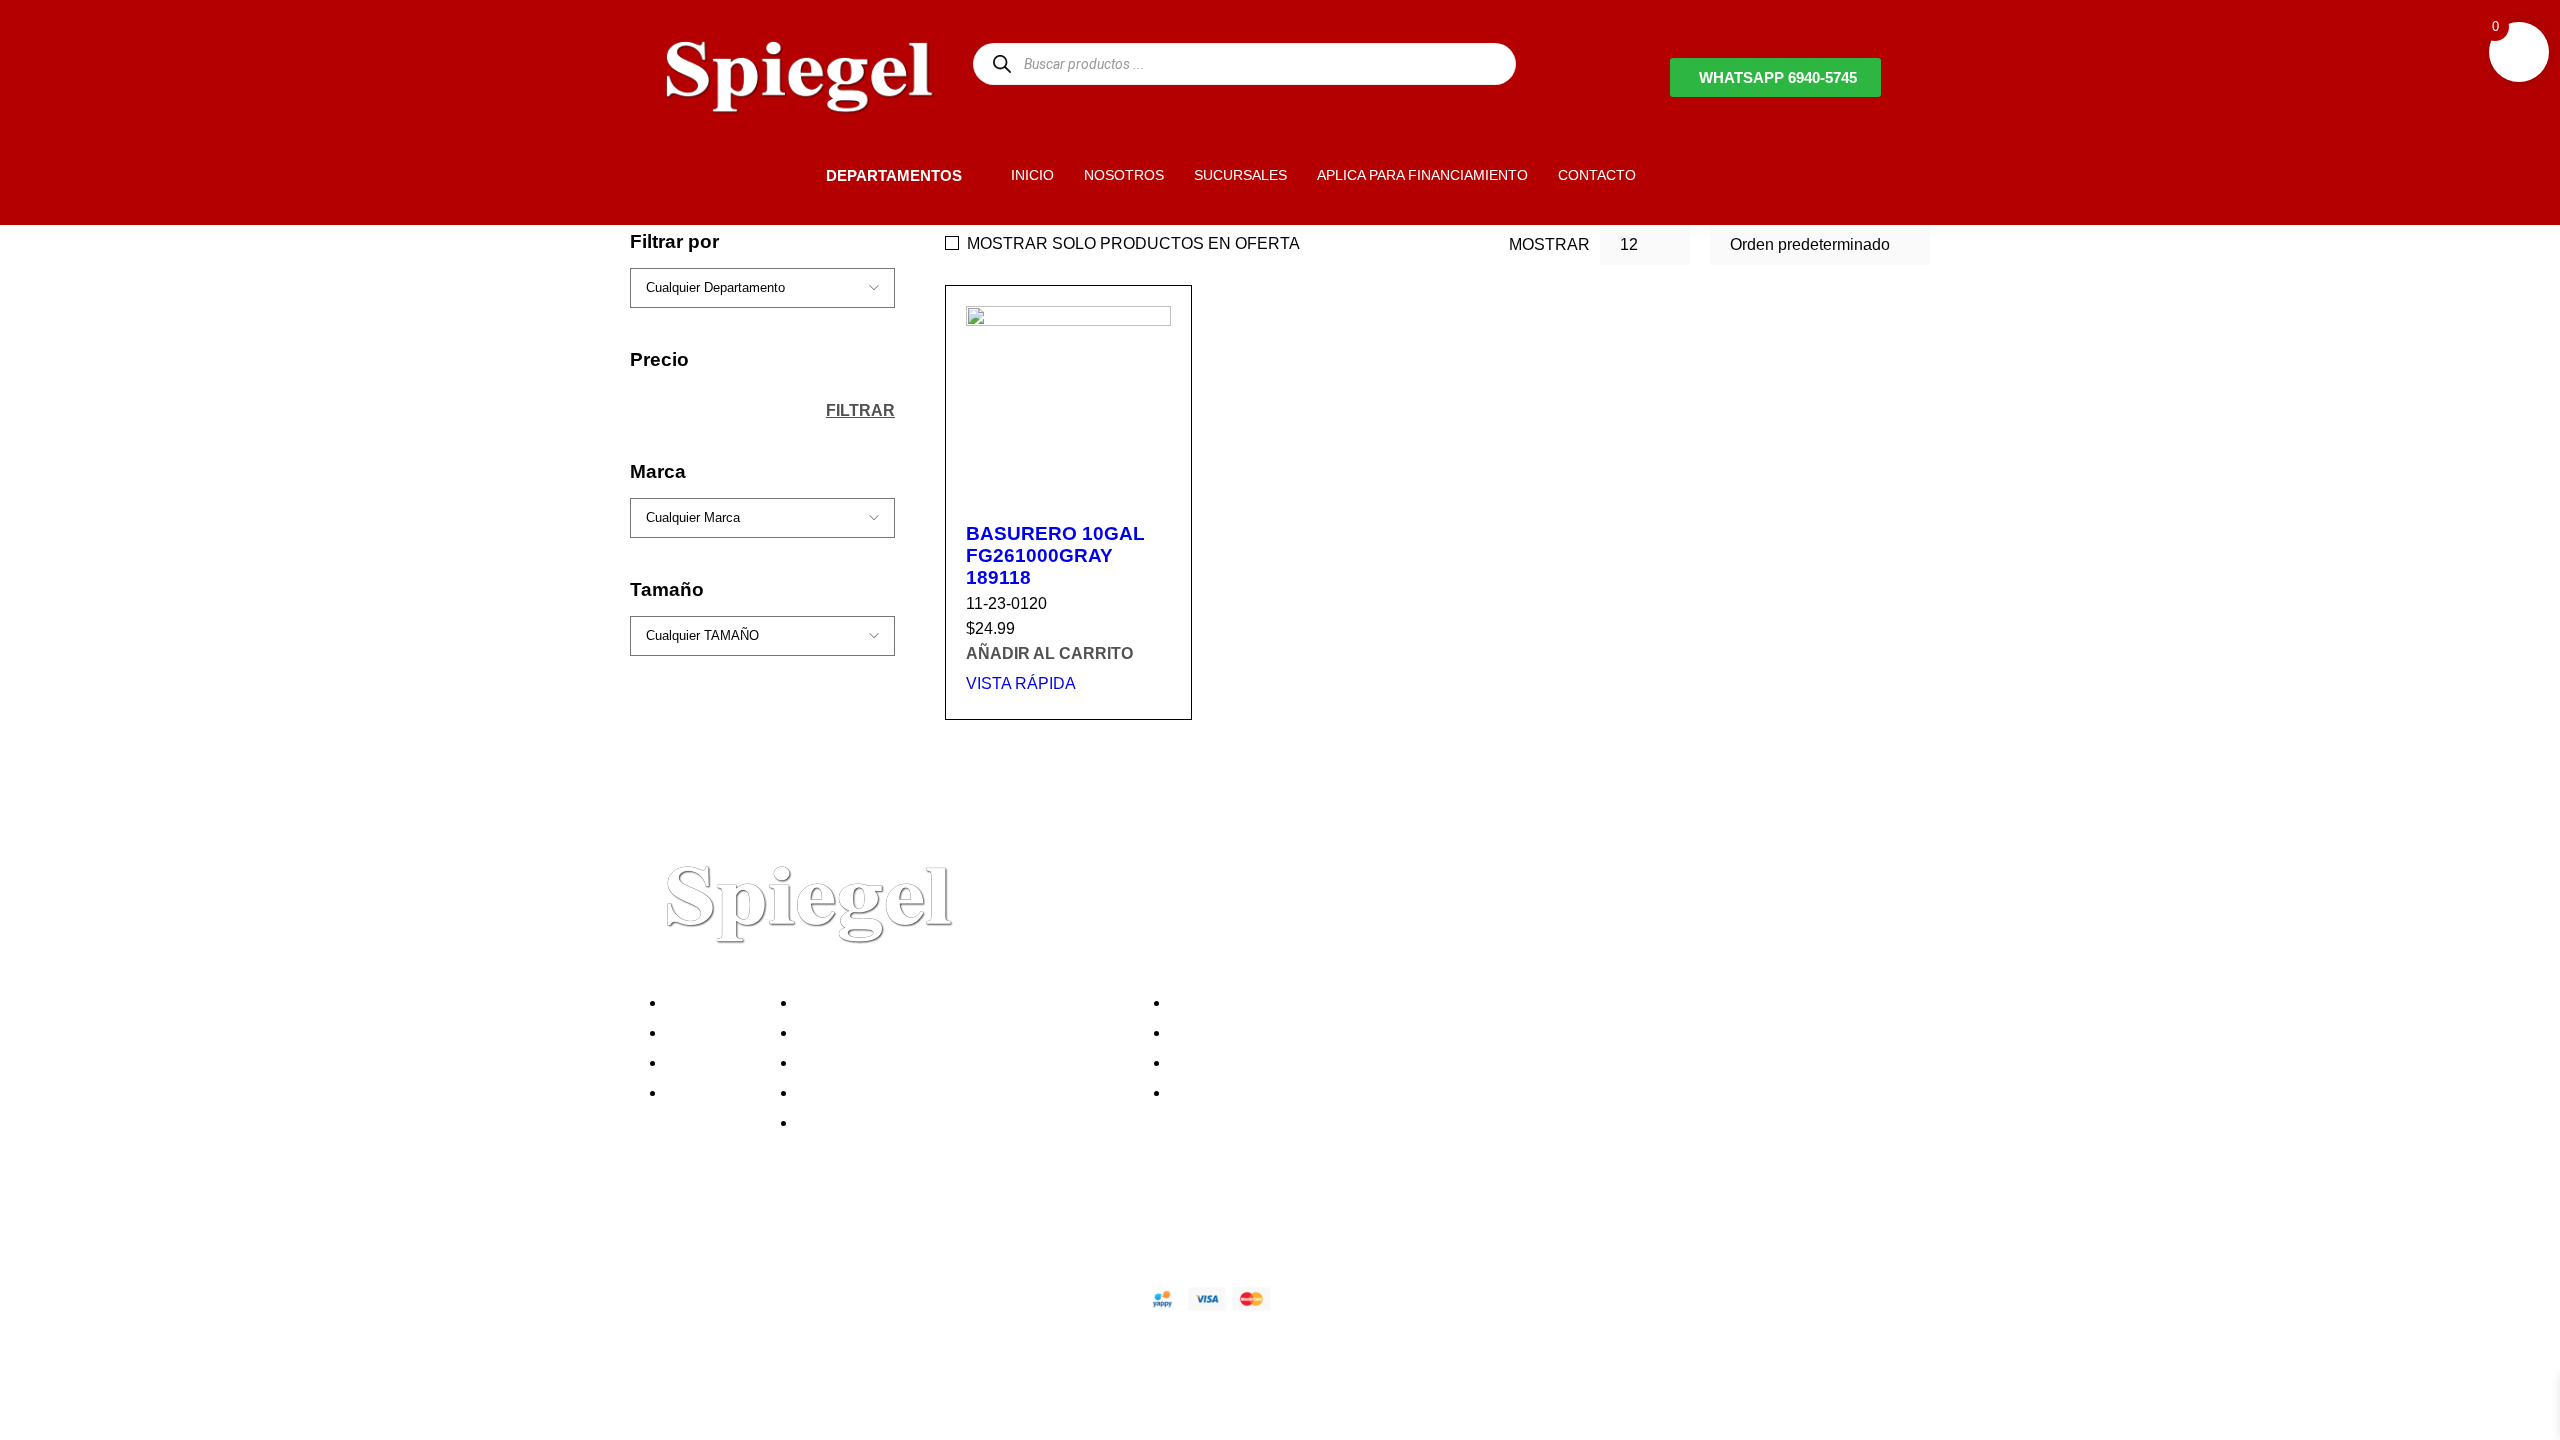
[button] (792, 174)
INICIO (1032, 175)
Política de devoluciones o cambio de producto (968, 1032)
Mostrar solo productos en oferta (1133, 243)
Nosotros (704, 1002)
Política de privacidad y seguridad (923, 1002)
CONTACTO (1597, 175)
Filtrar (860, 410)
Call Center (843, 1122)
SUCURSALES (1240, 175)
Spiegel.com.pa (814, 1295)
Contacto (704, 1092)
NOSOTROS (1124, 175)
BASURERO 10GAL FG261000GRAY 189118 (1055, 555)
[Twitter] (729, 1228)
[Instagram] (783, 1228)
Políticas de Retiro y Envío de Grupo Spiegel (961, 1062)
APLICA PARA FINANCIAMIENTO (1422, 175)
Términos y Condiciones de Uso (917, 1092)
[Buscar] (1001, 63)
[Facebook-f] (675, 1228)
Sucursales (712, 1032)
